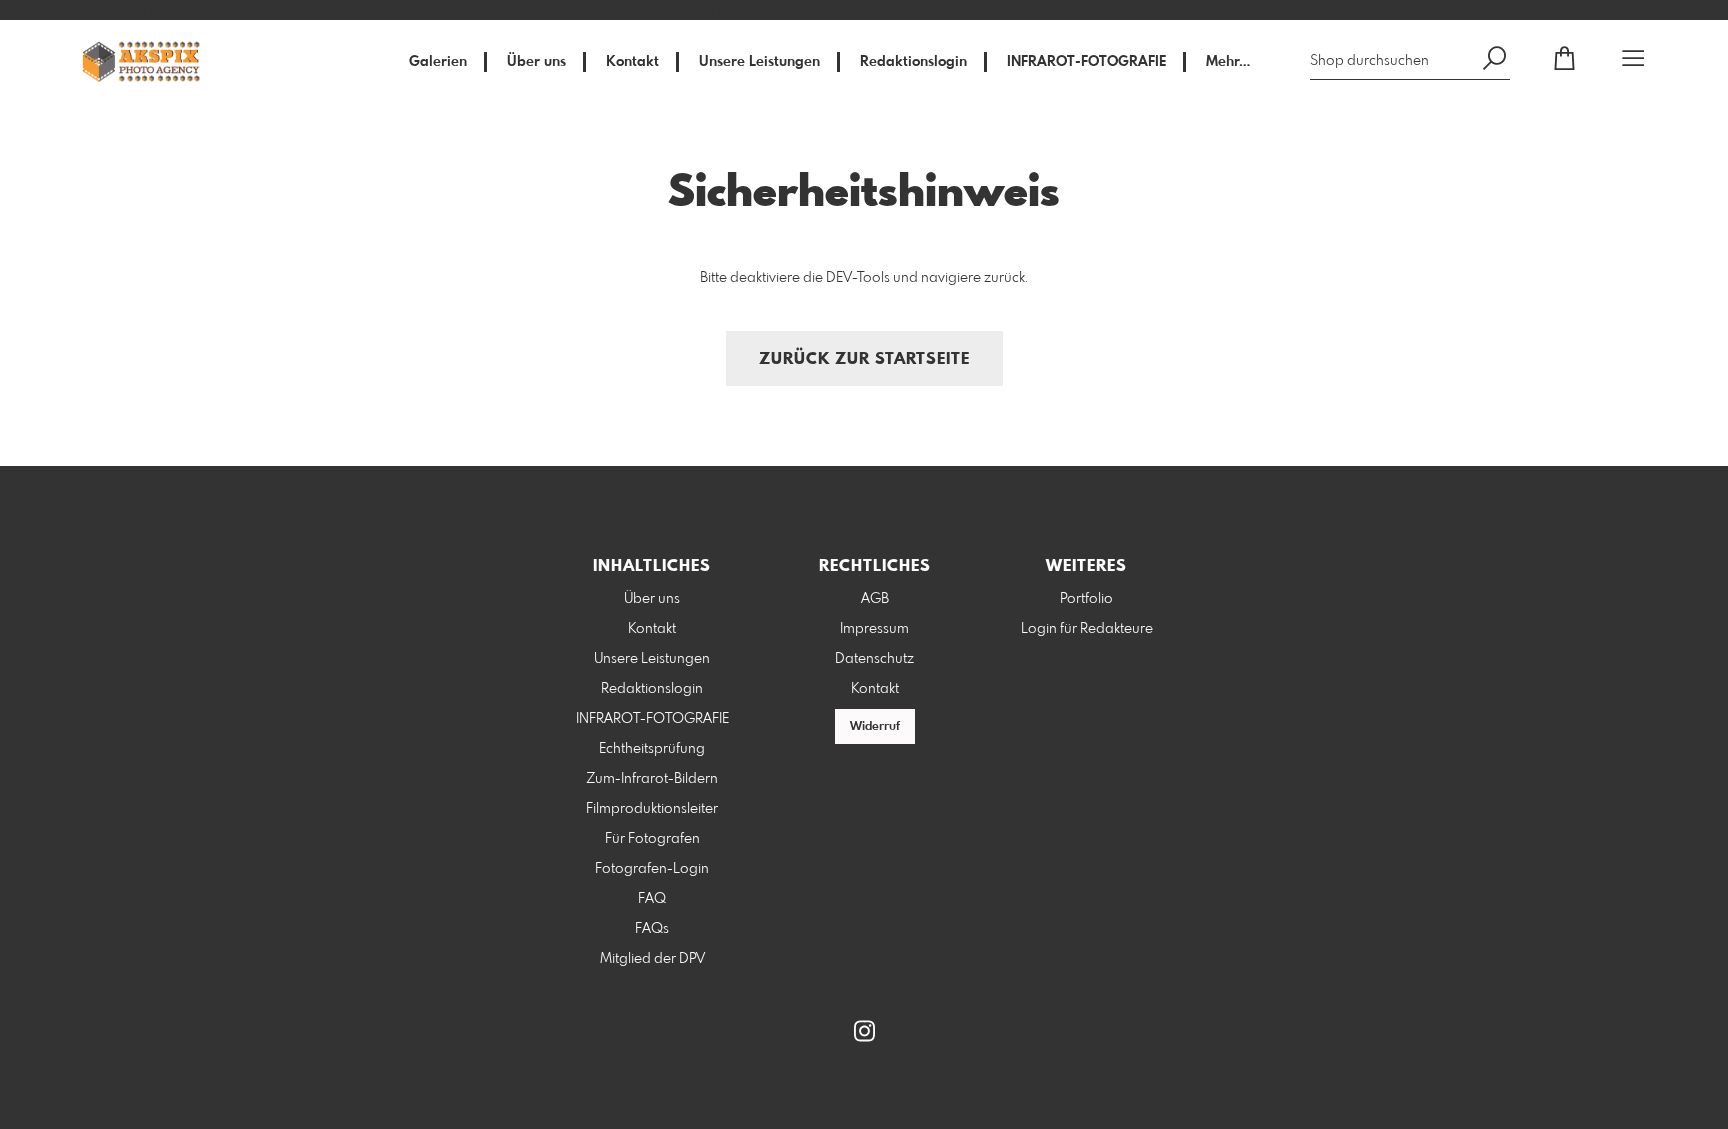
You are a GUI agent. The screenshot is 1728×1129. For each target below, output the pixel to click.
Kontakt (632, 62)
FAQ (652, 899)
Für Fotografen (652, 839)
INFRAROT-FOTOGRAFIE (1086, 62)
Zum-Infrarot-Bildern (652, 779)
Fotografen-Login (652, 869)
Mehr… (1228, 62)
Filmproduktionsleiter (652, 809)
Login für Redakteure (1087, 629)
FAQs (652, 929)
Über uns (536, 62)
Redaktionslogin (913, 62)
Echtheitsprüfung (652, 749)
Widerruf (875, 727)
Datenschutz (874, 659)
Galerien (438, 62)
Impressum (874, 629)
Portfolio (1086, 599)
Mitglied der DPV (652, 959)
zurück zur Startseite (864, 359)
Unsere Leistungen (759, 62)
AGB (875, 599)
